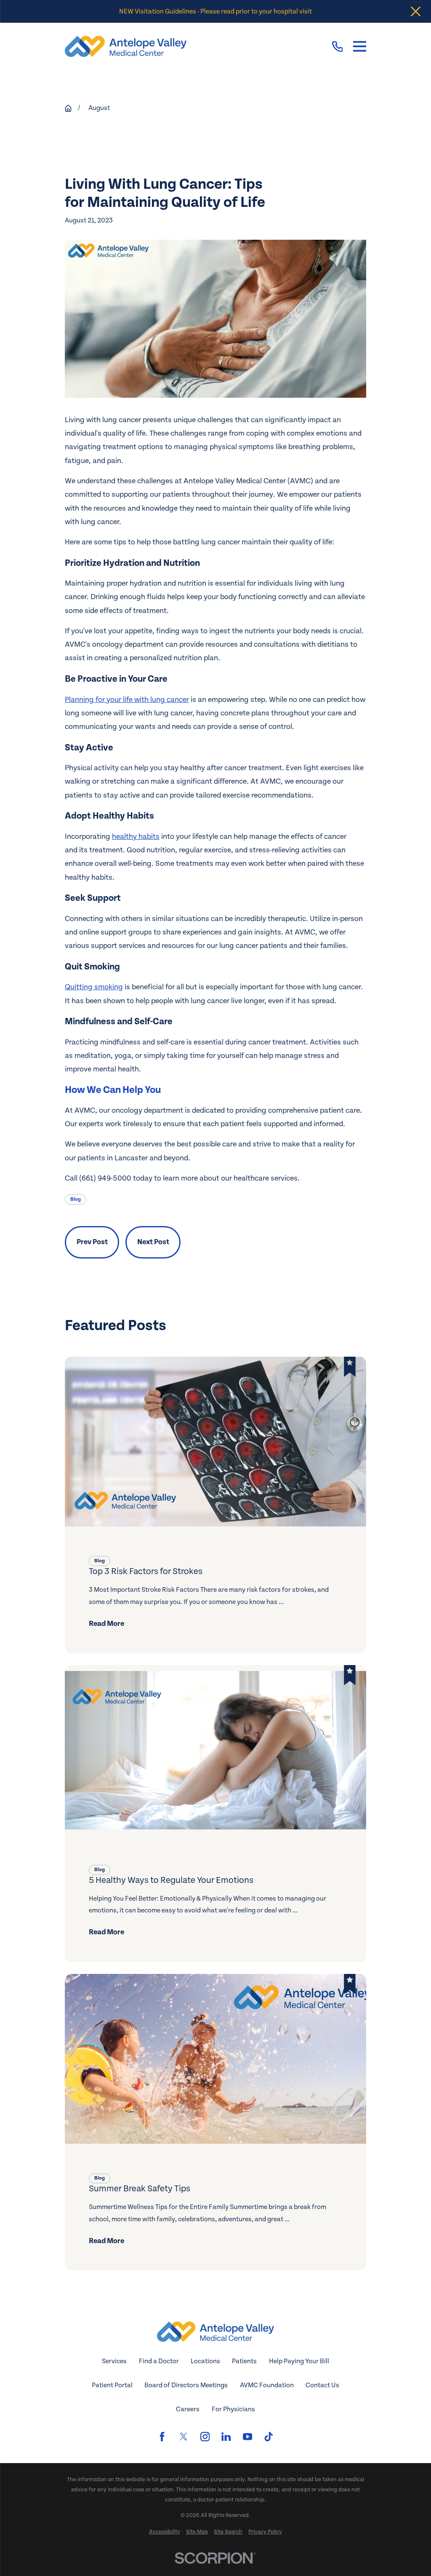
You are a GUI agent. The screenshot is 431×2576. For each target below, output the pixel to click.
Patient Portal (112, 2385)
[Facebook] (162, 2437)
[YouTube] (247, 2437)
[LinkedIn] (226, 2437)
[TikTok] (269, 2437)
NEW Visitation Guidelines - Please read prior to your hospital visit (215, 11)
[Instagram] (205, 2437)
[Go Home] (68, 108)
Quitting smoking (94, 987)
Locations (205, 2361)
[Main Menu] (360, 47)
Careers (188, 2409)
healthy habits (136, 837)
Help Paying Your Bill (299, 2361)
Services (114, 2361)
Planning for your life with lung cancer (127, 700)
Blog (76, 1199)
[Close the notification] (416, 12)
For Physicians (233, 2409)
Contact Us (322, 2385)
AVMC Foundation (267, 2385)
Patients (244, 2361)
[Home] (126, 46)
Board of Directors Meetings (186, 2385)
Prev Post (92, 1242)
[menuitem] (165, 2532)
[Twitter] (184, 2437)
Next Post (153, 1242)
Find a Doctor (159, 2361)
